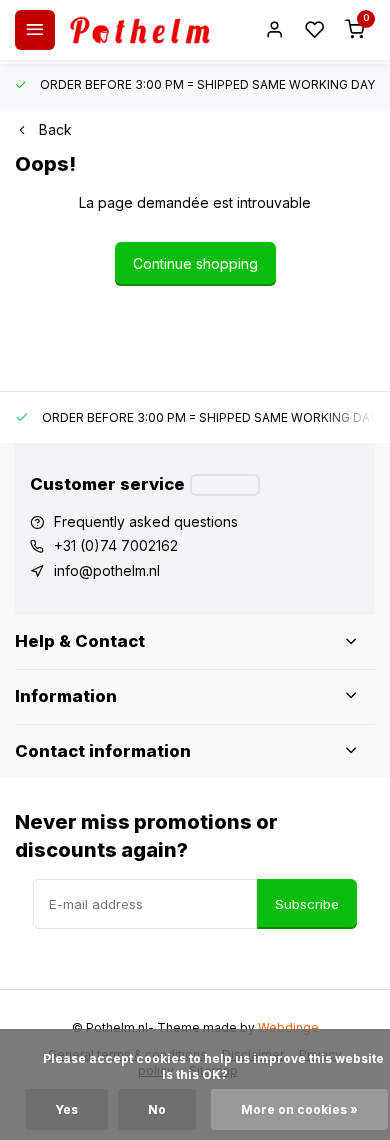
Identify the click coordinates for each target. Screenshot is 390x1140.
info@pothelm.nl (107, 570)
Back (55, 129)
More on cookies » (299, 1109)
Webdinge (288, 1027)
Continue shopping (195, 263)
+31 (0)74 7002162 (116, 545)
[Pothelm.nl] (140, 30)
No (157, 1109)
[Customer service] (225, 485)
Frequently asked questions (146, 521)
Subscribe (307, 904)
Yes (67, 1109)
